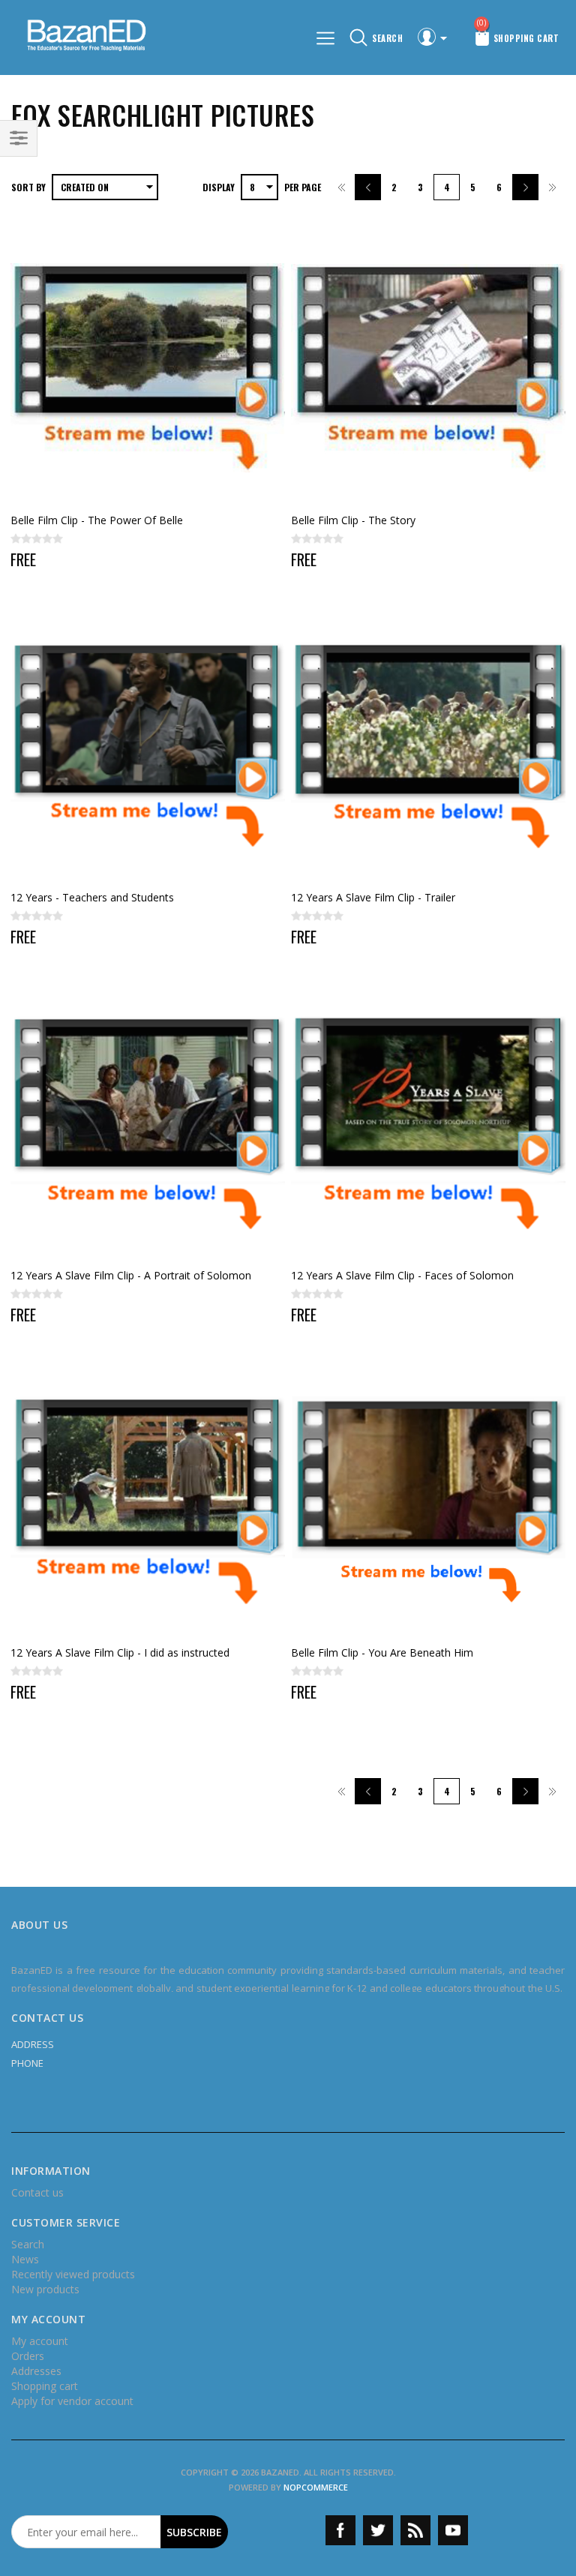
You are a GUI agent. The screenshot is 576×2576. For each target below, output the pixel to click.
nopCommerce (316, 2487)
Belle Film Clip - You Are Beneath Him (382, 1652)
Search (28, 2244)
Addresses (36, 2371)
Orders (28, 2356)
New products (45, 2289)
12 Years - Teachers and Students (92, 897)
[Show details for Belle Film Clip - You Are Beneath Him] (429, 1501)
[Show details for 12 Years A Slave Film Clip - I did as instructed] (148, 1501)
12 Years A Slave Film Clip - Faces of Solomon (402, 1275)
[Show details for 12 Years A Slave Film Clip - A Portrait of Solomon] (148, 1123)
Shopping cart (45, 2386)
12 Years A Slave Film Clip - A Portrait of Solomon (131, 1275)
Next (525, 187)
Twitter (378, 2530)
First (342, 187)
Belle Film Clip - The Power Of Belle (97, 520)
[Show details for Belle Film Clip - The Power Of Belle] (148, 368)
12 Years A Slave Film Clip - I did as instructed (120, 1652)
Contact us (37, 2192)
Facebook (340, 2530)
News (25, 2259)
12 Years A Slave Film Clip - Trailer (373, 897)
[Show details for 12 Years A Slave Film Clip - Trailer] (429, 746)
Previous (368, 187)
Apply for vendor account (72, 2401)
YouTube (453, 2530)
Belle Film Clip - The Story (353, 520)
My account (40, 2341)
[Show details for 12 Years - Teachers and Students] (148, 746)
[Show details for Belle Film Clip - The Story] (429, 368)
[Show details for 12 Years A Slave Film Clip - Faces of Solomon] (429, 1123)
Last (552, 187)
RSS (415, 2530)
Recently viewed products (73, 2274)
